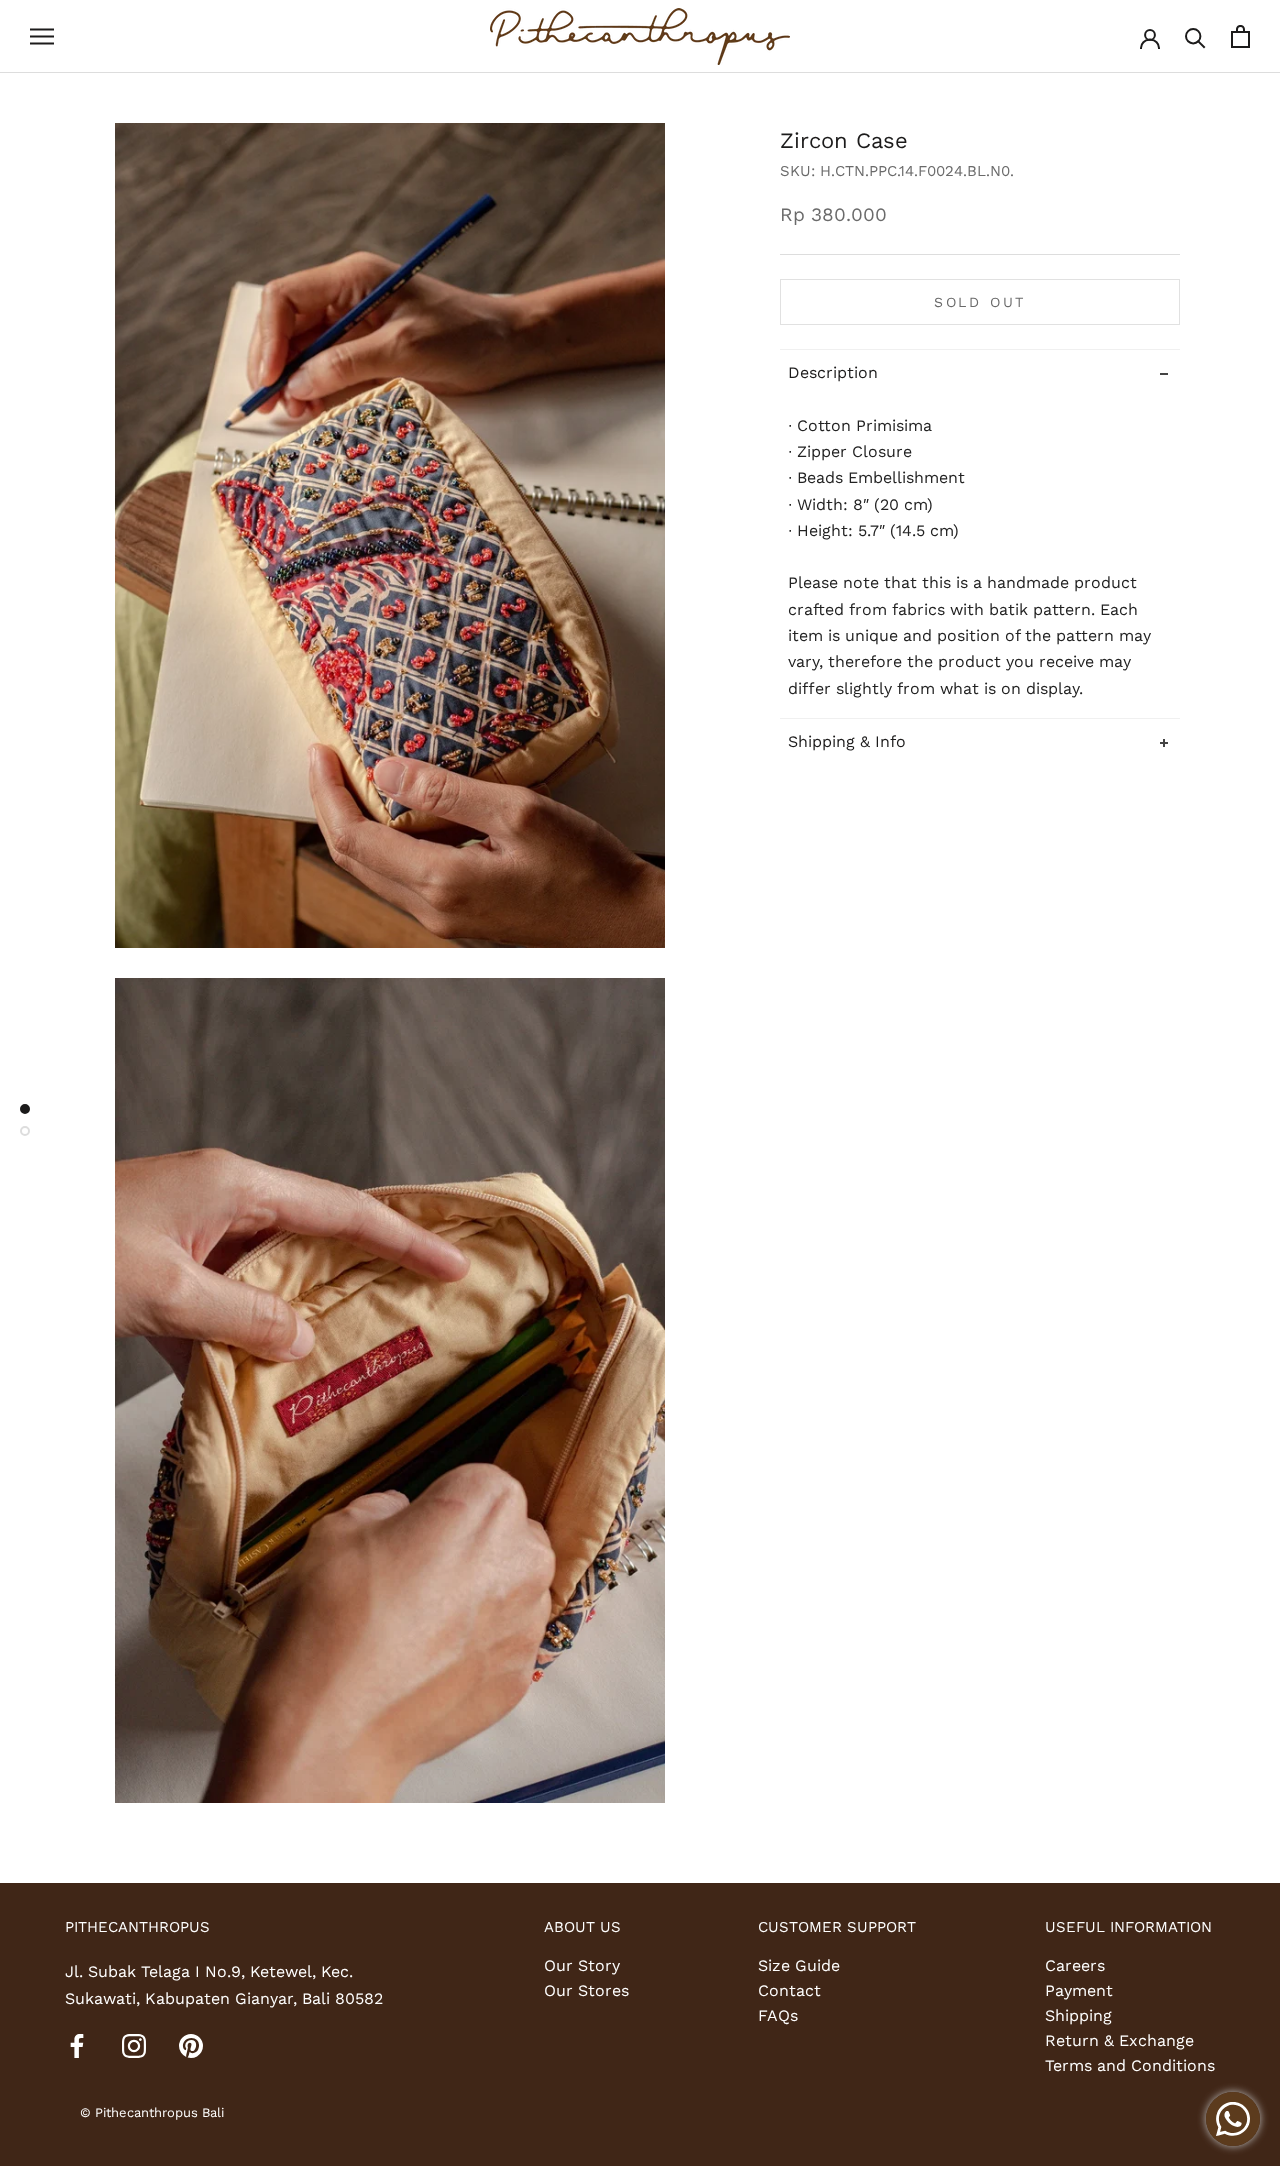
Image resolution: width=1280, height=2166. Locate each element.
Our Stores (586, 1990)
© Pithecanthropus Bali (152, 2112)
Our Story (582, 1965)
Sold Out (980, 302)
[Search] (1195, 36)
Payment (1079, 1990)
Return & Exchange (1119, 2040)
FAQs (778, 2015)
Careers (1075, 1965)
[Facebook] (77, 2045)
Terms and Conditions (1130, 2065)
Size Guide (799, 1965)
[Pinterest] (191, 2045)
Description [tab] (833, 372)
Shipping (1078, 2015)
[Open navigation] (42, 37)
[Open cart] (1240, 36)
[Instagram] (134, 2045)
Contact (789, 1990)
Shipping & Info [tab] (847, 741)
